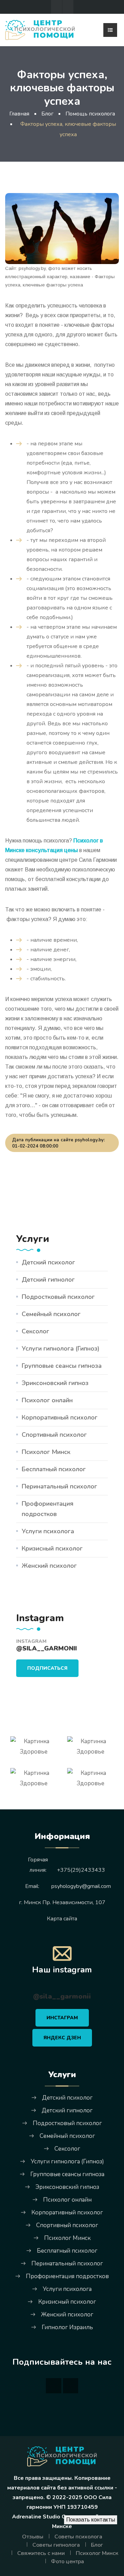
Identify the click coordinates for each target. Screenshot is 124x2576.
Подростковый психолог (58, 1297)
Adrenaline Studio (36, 2517)
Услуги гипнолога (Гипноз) (61, 1348)
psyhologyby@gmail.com (81, 1886)
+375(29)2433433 (81, 1870)
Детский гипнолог (48, 1280)
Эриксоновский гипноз (55, 1383)
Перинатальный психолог (59, 1486)
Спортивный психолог (54, 1435)
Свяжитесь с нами (41, 2553)
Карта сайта (62, 1919)
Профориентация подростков (48, 1509)
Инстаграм (62, 2018)
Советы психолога (78, 2537)
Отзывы (33, 2537)
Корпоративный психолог (60, 1417)
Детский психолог (48, 1262)
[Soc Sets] (56, 7)
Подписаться (47, 1668)
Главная (19, 114)
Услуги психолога (48, 1531)
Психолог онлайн (47, 1400)
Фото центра (68, 2562)
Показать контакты (91, 2520)
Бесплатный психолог (54, 1469)
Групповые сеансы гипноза (62, 1366)
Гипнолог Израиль (67, 2327)
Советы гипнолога (56, 2545)
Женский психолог (49, 1566)
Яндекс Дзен (62, 2038)
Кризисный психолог (52, 1548)
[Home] (62, 2456)
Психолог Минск (46, 1452)
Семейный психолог (51, 1314)
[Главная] (40, 29)
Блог (97, 2545)
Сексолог (35, 1331)
